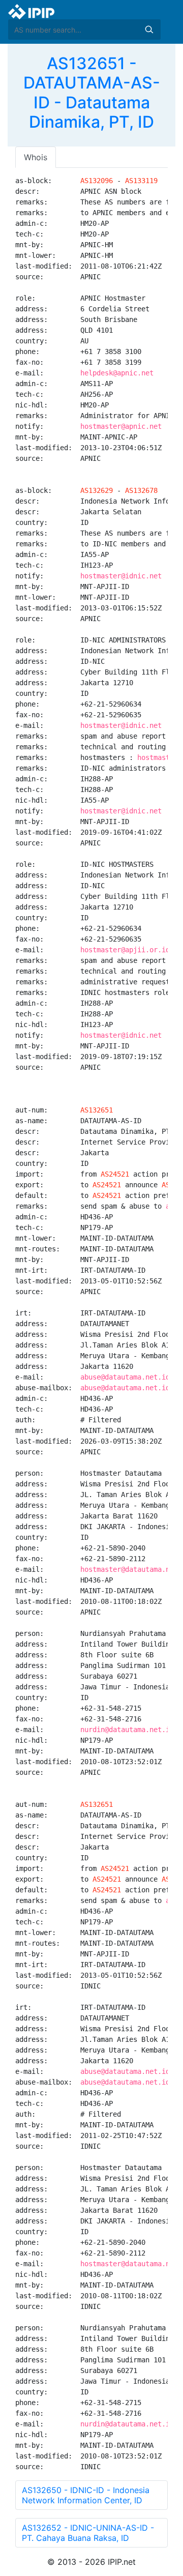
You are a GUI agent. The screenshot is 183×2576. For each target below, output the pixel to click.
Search (149, 30)
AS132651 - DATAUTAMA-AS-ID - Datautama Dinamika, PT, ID (92, 93)
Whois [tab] (36, 157)
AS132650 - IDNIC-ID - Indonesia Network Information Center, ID (86, 2495)
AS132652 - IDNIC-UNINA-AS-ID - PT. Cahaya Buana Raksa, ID (88, 2533)
